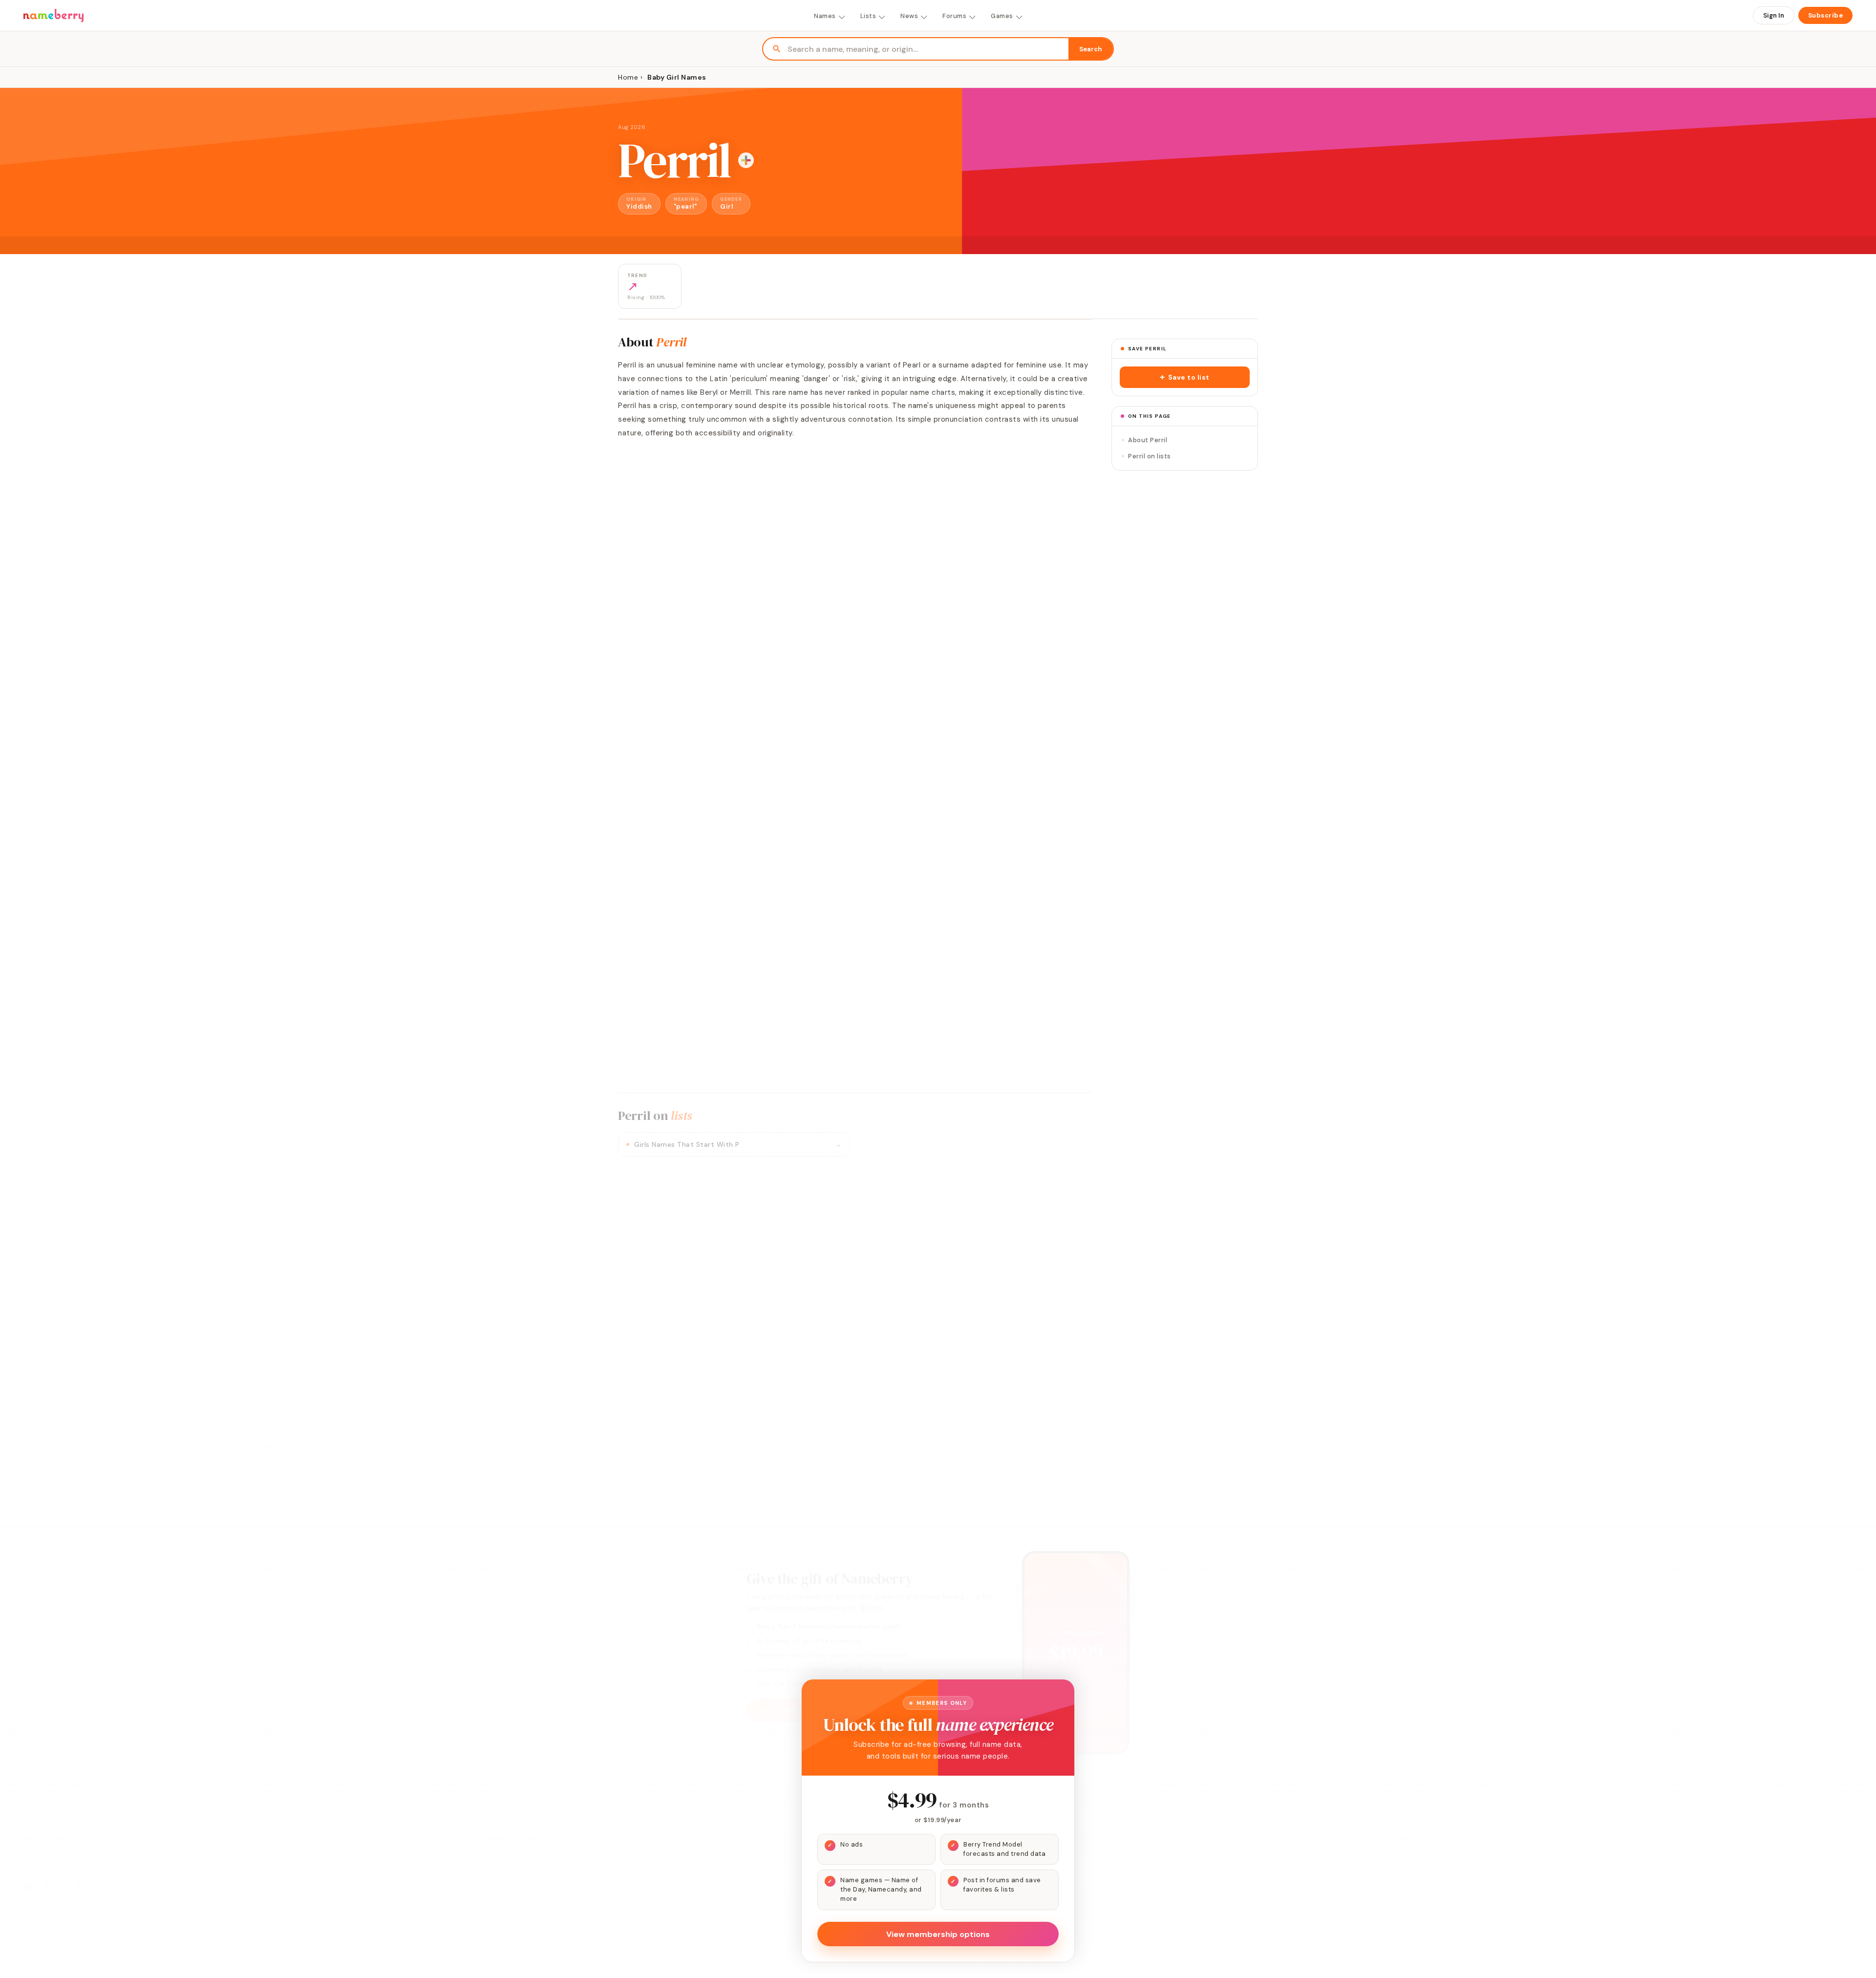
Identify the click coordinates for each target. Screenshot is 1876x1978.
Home (628, 77)
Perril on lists (1150, 456)
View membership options (938, 1934)
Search (1091, 49)
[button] (1185, 377)
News (909, 16)
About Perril (1148, 440)
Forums (954, 16)
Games (1002, 16)
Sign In (1774, 15)
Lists (868, 16)
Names (825, 16)
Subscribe (1826, 15)
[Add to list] (746, 160)
